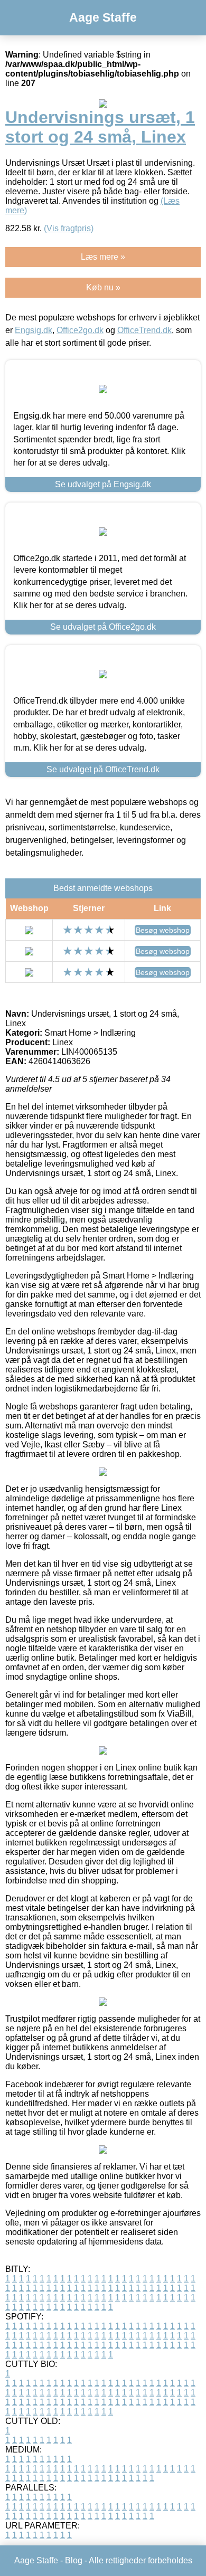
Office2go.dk (80, 330)
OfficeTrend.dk (144, 330)
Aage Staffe (103, 17)
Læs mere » (103, 257)
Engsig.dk (34, 330)
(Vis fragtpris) (69, 228)
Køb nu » (103, 287)
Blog (74, 2560)
